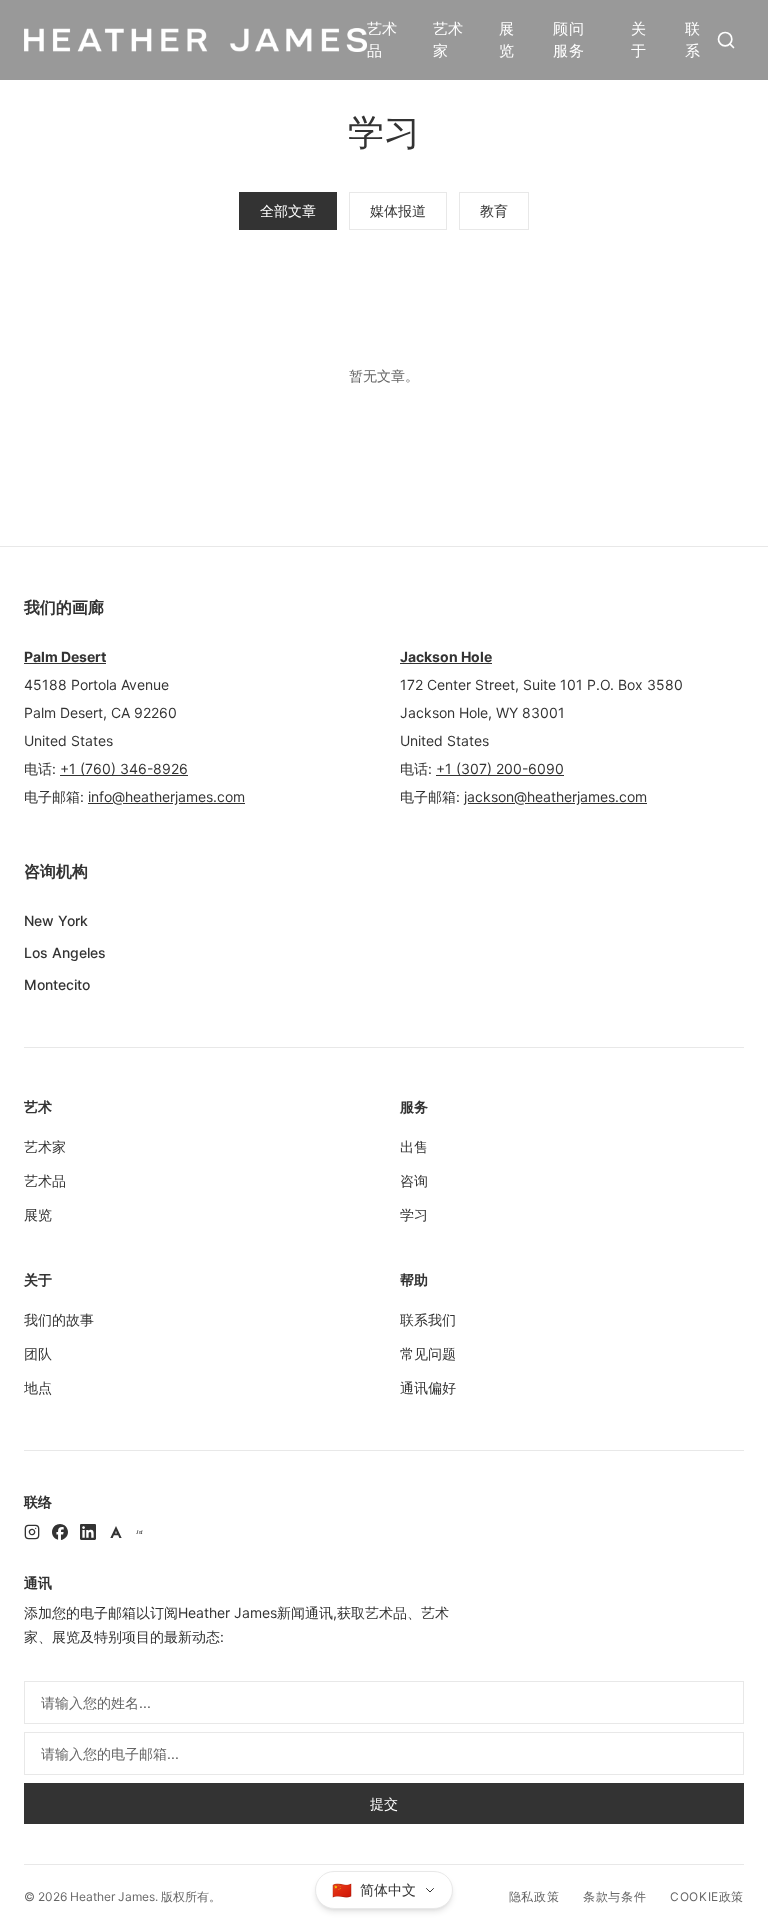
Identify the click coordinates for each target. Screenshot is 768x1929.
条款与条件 (614, 1896)
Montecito (57, 984)
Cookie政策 (707, 1896)
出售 (414, 1146)
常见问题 (428, 1353)
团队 (38, 1353)
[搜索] (726, 40)
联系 (692, 40)
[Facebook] (60, 1532)
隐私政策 (534, 1896)
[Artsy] (116, 1532)
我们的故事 (59, 1319)
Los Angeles (65, 952)
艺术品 (382, 40)
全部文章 (288, 210)
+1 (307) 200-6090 (500, 768)
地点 (38, 1387)
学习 (414, 1214)
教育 (494, 210)
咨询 (414, 1180)
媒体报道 (398, 210)
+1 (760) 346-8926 (124, 768)
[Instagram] (32, 1532)
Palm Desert (65, 656)
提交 (384, 1803)
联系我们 (428, 1319)
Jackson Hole (446, 656)
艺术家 (448, 40)
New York (56, 920)
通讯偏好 (428, 1387)
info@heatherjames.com (166, 796)
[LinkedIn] (88, 1532)
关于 (638, 40)
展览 (506, 40)
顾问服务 (568, 40)
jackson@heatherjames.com (555, 796)
